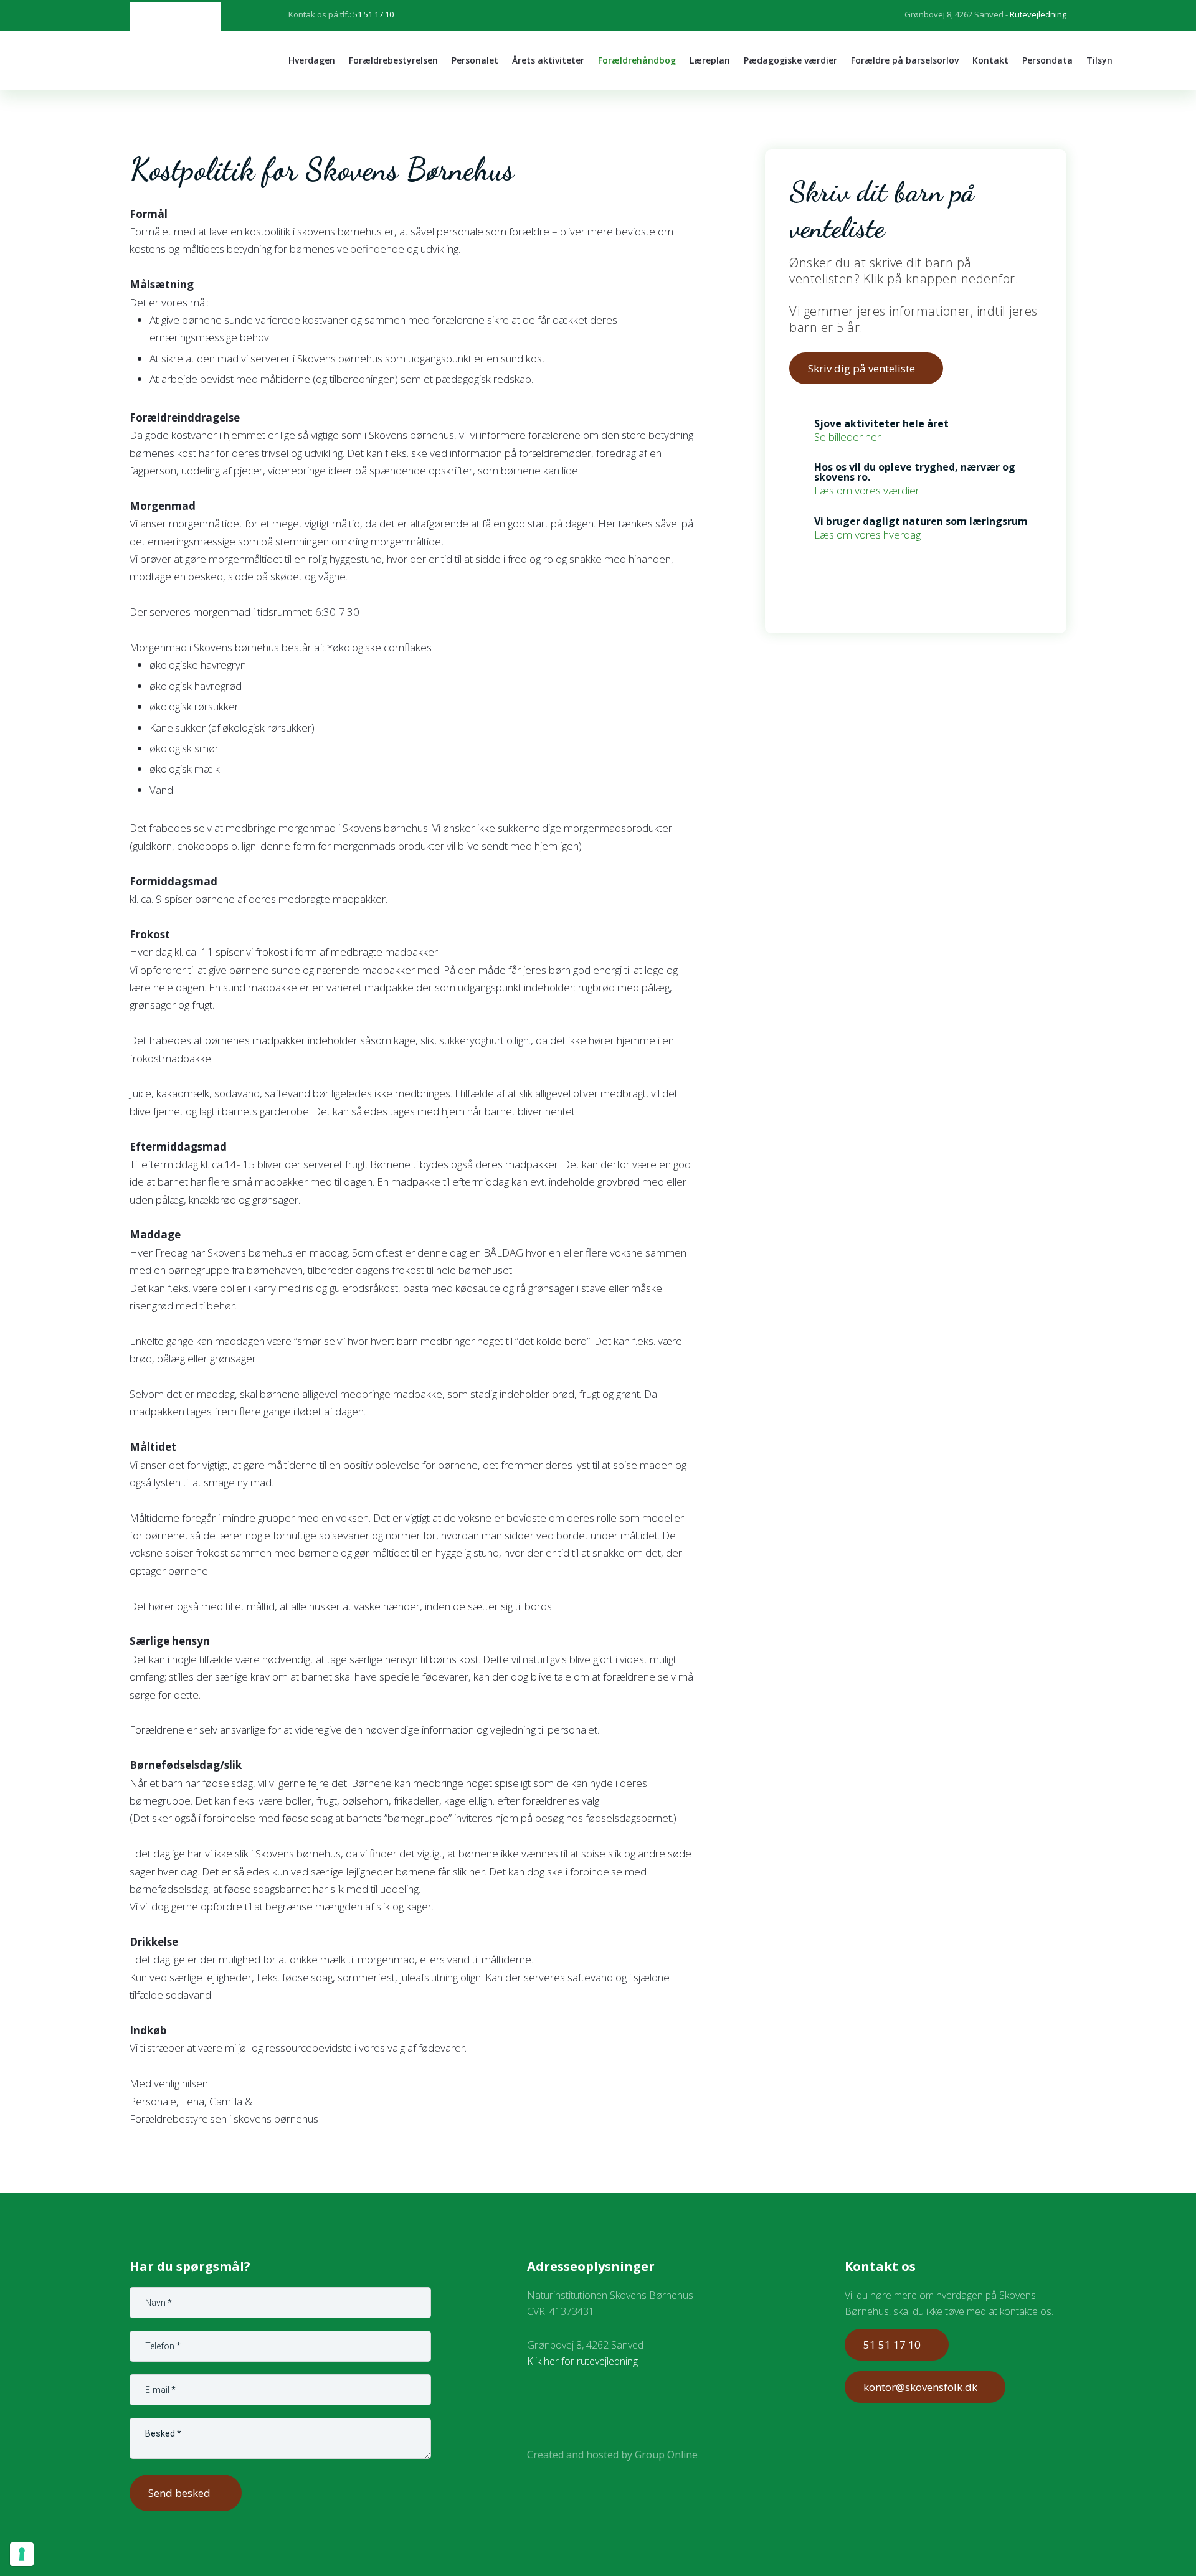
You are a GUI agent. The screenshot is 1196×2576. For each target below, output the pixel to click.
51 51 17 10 (373, 14)
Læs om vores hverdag (867, 535)
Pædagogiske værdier (790, 60)
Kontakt (990, 60)
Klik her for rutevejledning (582, 2361)
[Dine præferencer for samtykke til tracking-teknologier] (22, 2554)
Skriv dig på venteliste (861, 368)
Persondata (1047, 60)
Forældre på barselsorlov (905, 60)
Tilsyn (1099, 60)
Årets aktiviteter (548, 60)
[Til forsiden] (175, 45)
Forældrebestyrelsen (393, 60)
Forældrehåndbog (637, 60)
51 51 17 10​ (892, 2345)
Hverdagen (312, 60)
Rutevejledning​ (1038, 14)
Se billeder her (847, 437)
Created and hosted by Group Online (612, 2455)
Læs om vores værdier (867, 490)
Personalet (475, 60)
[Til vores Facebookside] (547, 2408)
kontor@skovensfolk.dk (920, 2387)
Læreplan (710, 60)
